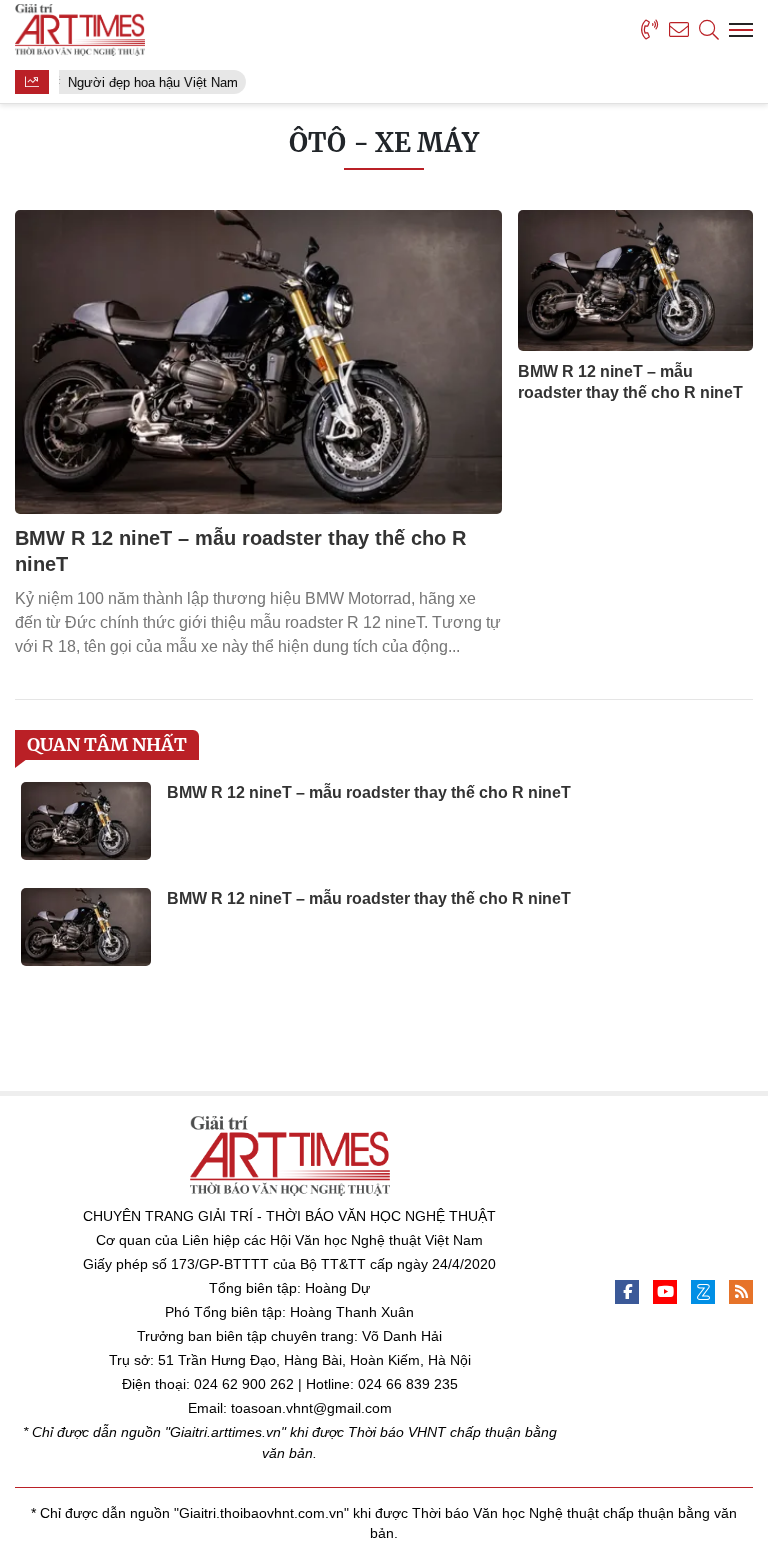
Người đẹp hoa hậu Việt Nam (149, 82)
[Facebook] (627, 1292)
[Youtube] (665, 1292)
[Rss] (741, 1292)
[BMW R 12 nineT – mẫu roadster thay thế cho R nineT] (258, 362)
